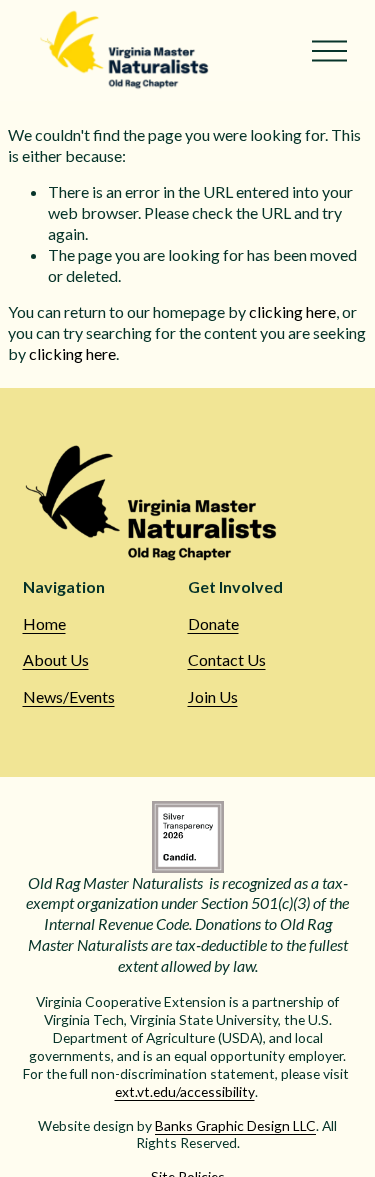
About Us (56, 659)
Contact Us (227, 659)
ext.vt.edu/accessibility (185, 1091)
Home (44, 623)
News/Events (69, 696)
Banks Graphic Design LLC (235, 1125)
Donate (213, 623)
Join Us (213, 696)
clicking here (292, 311)
